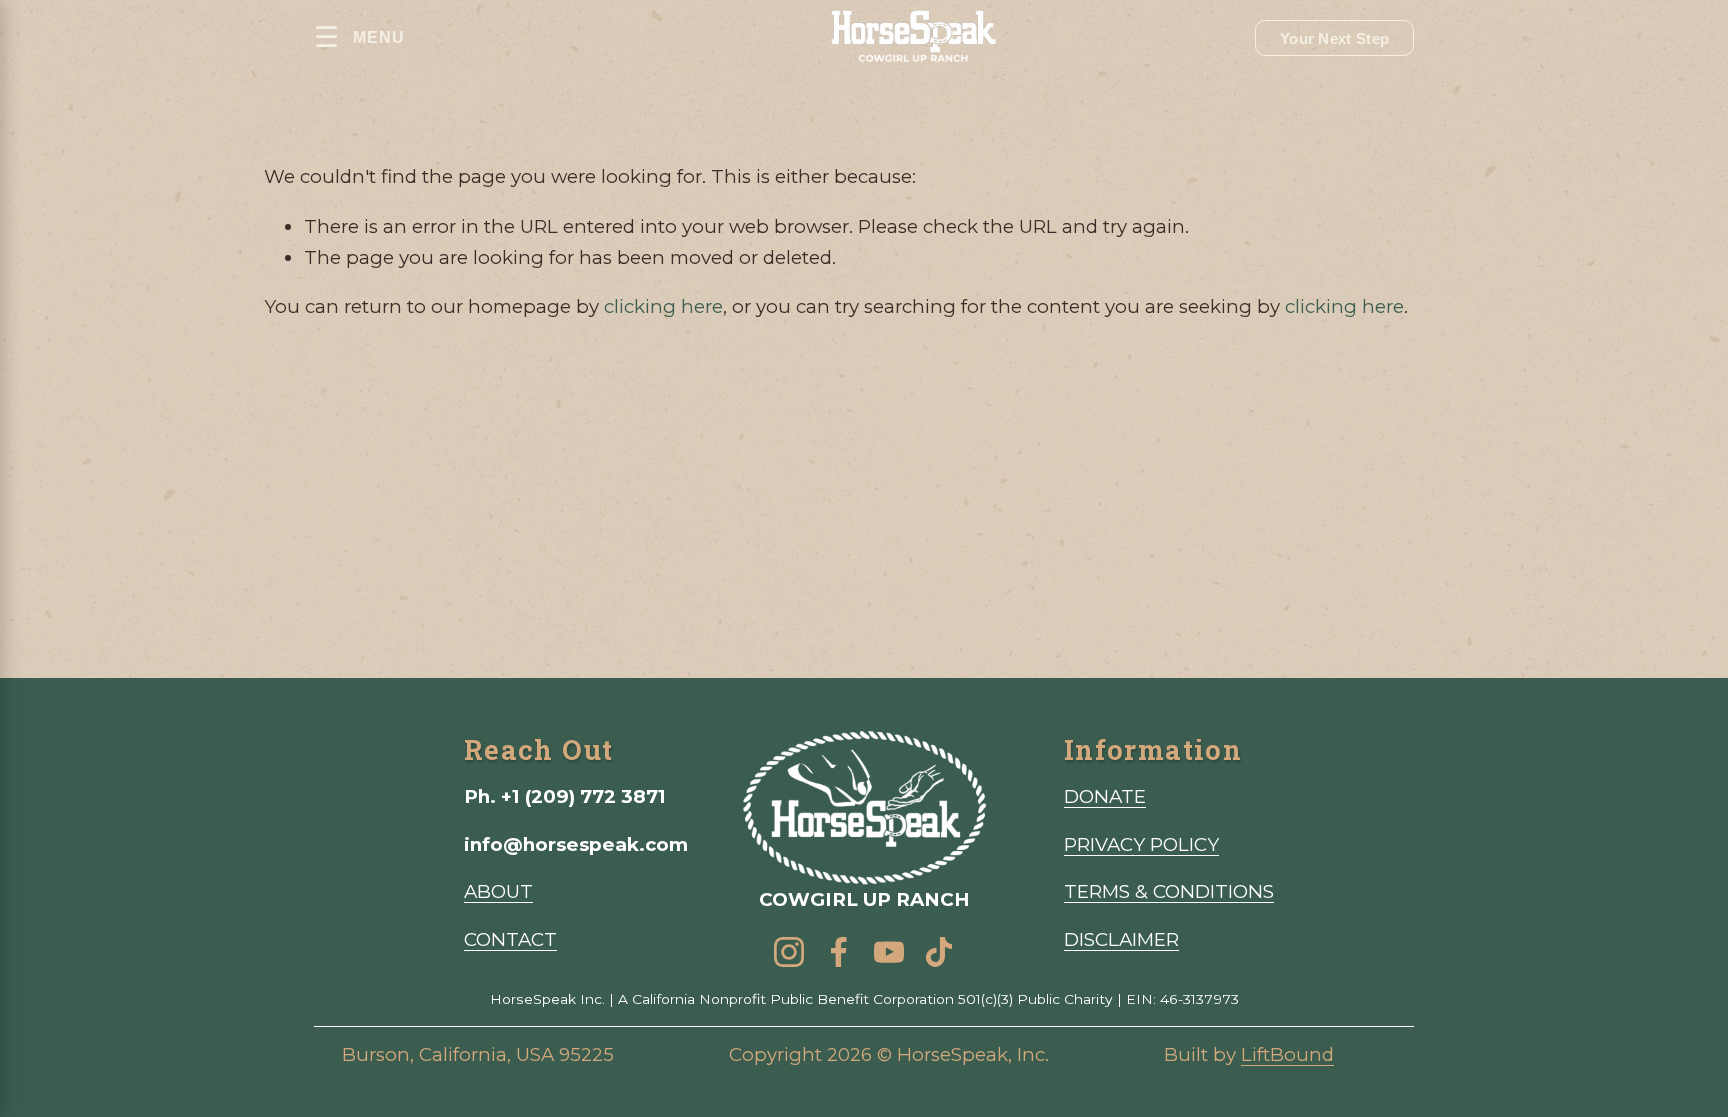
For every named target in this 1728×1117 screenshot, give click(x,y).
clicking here (663, 306)
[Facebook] (839, 952)
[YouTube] (889, 952)
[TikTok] (939, 952)
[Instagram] (789, 952)
